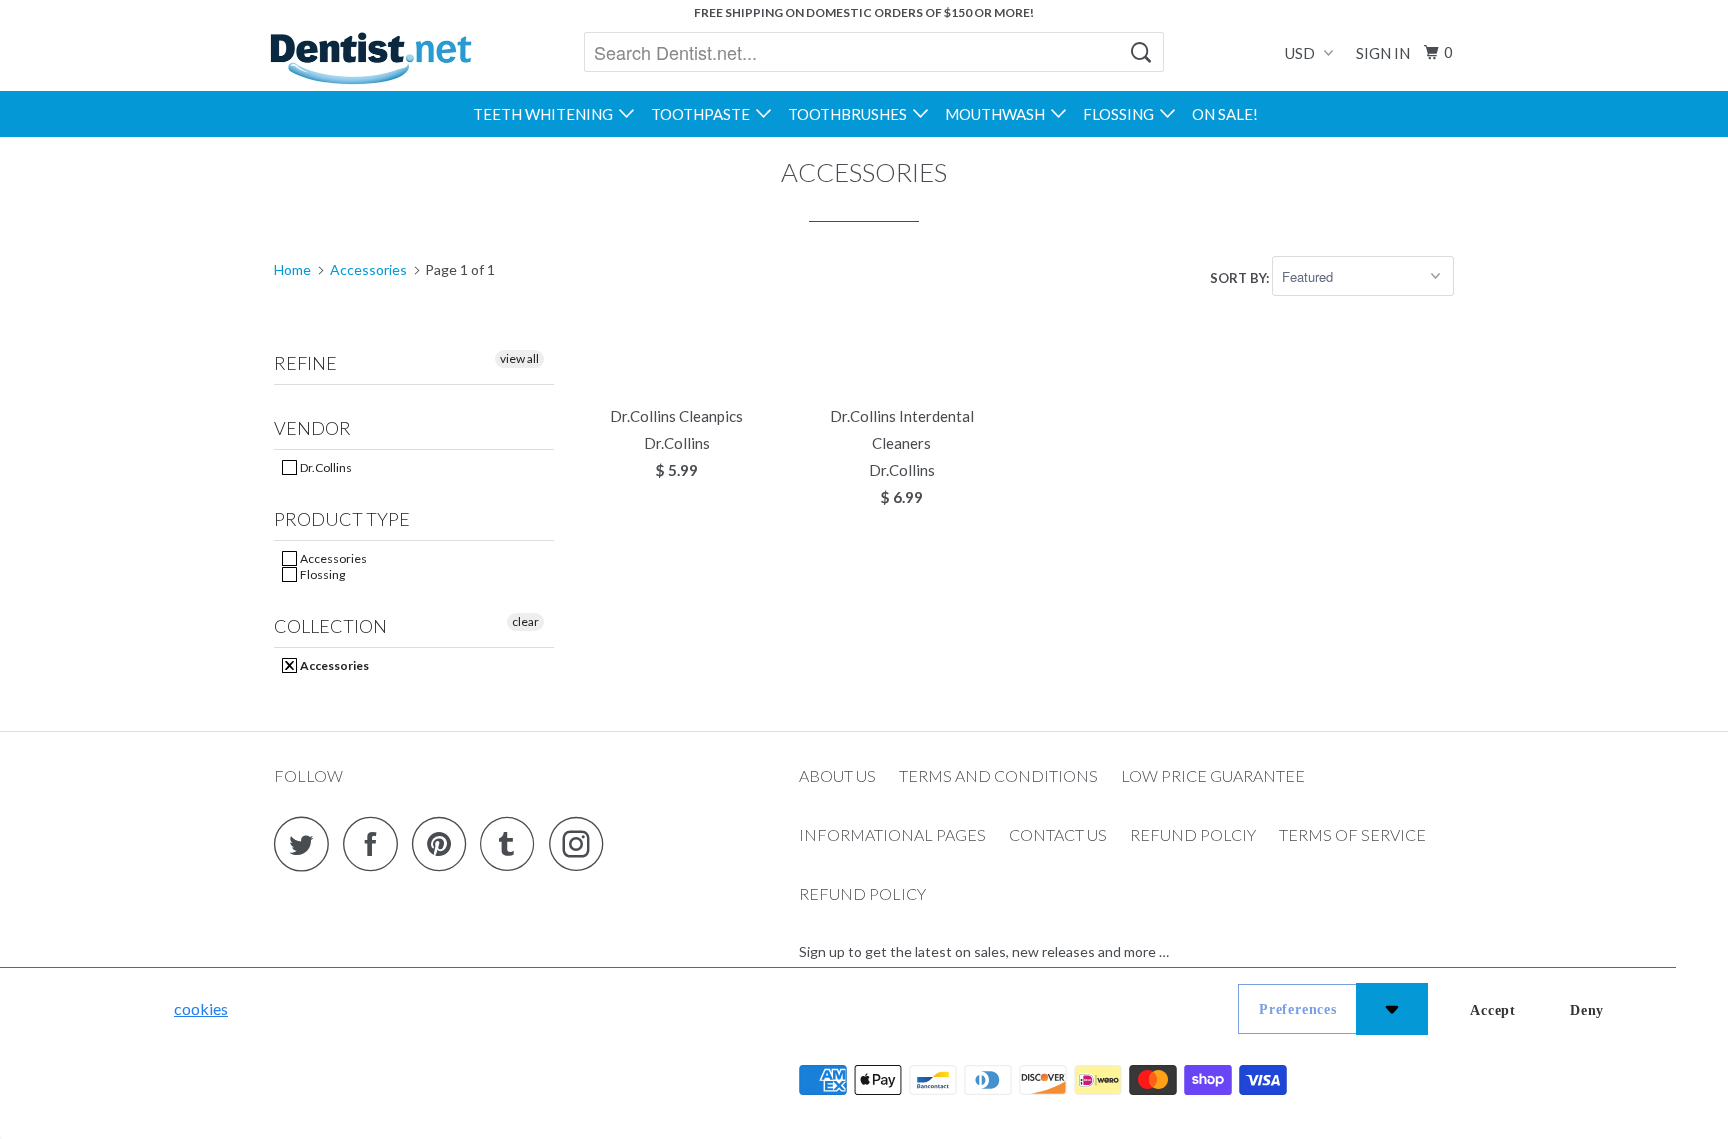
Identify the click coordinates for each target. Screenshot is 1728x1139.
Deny (1587, 1010)
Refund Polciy (1193, 834)
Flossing (1121, 114)
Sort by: (1241, 277)
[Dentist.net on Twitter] (307, 843)
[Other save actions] (1392, 1009)
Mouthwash (998, 114)
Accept (1493, 1010)
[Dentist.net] (370, 58)
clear (525, 621)
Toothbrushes (850, 114)
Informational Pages (892, 834)
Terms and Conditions (998, 775)
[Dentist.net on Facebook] (376, 843)
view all (519, 358)
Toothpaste (703, 114)
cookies (201, 1008)
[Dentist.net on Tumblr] (513, 843)
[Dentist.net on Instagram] (582, 843)
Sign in (1383, 53)
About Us (837, 775)
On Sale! (1225, 114)
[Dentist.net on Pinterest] (444, 843)
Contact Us (1058, 834)
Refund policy (862, 893)
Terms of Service (1352, 834)
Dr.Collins (325, 467)
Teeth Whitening (546, 114)
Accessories (332, 558)
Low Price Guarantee (1213, 775)
